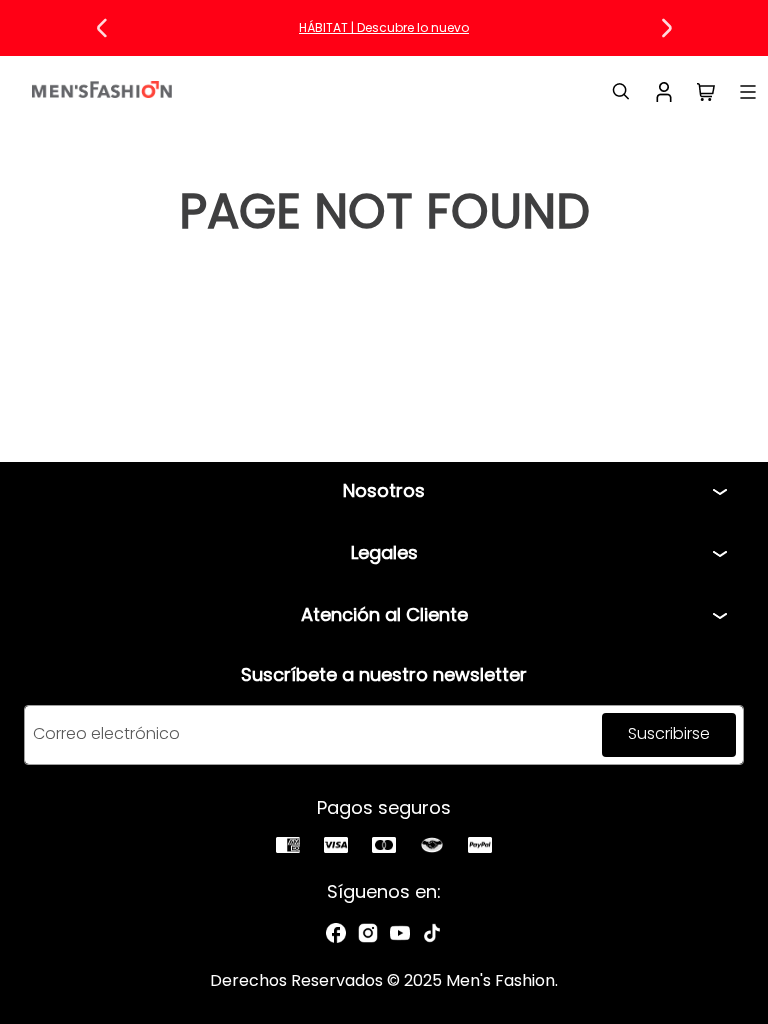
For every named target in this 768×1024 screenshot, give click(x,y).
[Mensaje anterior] (102, 28)
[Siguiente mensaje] (666, 28)
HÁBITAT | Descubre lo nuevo (384, 27)
